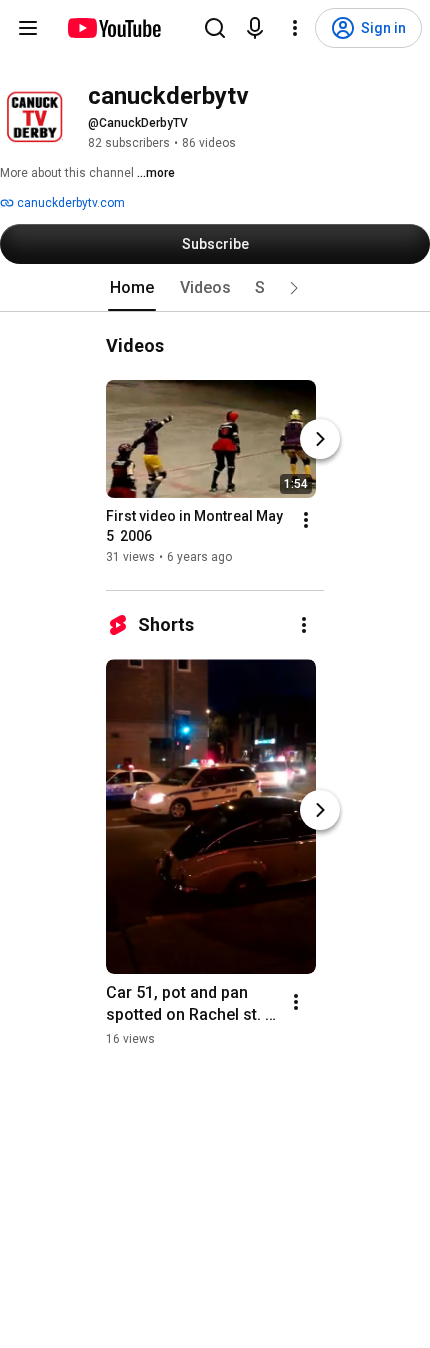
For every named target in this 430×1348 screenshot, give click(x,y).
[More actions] (306, 520)
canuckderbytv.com (69, 203)
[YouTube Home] (113, 28)
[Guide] (28, 28)
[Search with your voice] (255, 28)
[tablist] (215, 288)
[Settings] (295, 28)
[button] (294, 288)
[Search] (215, 28)
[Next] (320, 439)
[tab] (132, 288)
